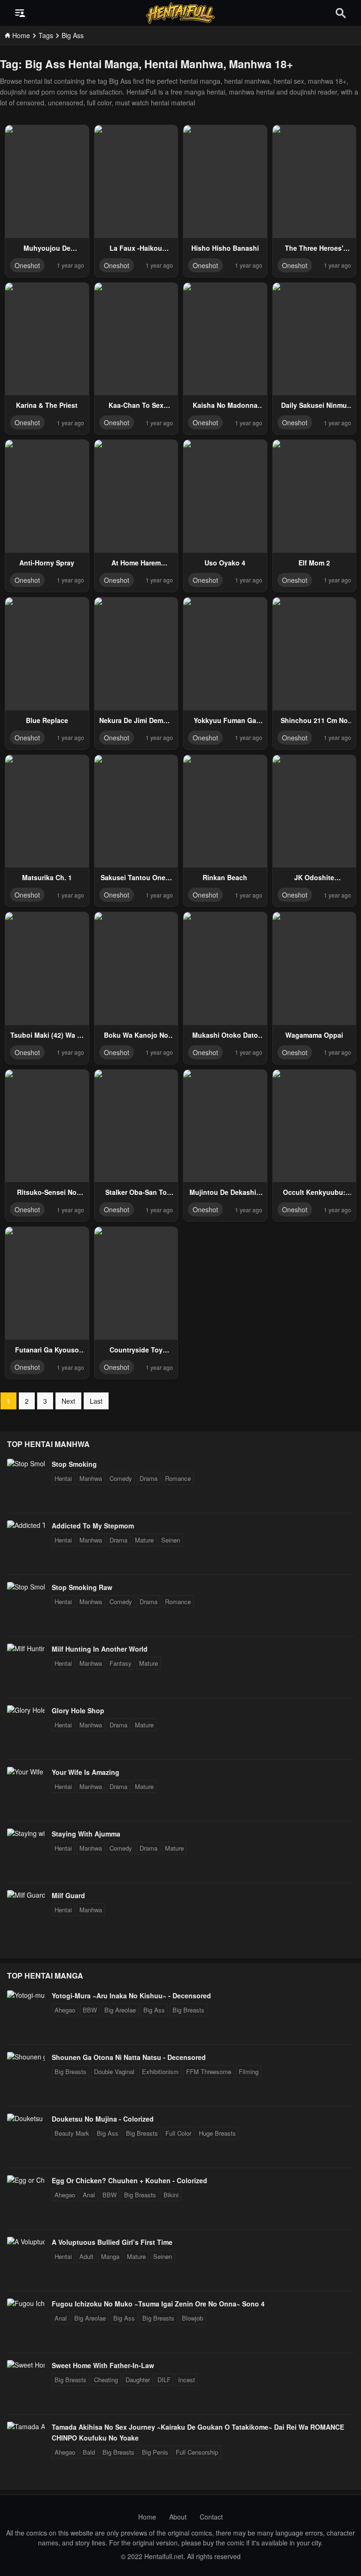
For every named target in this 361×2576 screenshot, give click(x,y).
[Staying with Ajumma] (26, 1833)
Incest (187, 2380)
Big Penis (155, 2452)
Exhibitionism (160, 2071)
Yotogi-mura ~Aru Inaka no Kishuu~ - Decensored (131, 1996)
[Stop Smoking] (26, 1463)
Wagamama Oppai (314, 1035)
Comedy (121, 1478)
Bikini (171, 2195)
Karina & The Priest (47, 405)
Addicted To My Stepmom (93, 1526)
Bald (89, 2452)
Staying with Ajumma (86, 1834)
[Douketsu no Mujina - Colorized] (26, 2118)
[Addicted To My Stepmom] (26, 1525)
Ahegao (65, 2010)
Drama (149, 1478)
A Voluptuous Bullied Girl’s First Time (112, 2242)
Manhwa (91, 1478)
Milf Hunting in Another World (100, 1649)
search (341, 13)
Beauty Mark (72, 2133)
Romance (178, 1478)
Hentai (63, 1478)
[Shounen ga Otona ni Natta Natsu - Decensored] (26, 2057)
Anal (89, 2195)
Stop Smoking (74, 1464)
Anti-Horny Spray (47, 563)
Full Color (178, 2133)
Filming (249, 2071)
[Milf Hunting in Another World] (26, 1648)
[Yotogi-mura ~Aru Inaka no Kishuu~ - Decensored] (26, 1995)
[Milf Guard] (26, 1895)
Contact (211, 2517)
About (178, 2517)
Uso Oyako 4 (225, 563)
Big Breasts (188, 2010)
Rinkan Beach (225, 877)
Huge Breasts (217, 2133)
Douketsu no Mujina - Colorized (103, 2119)
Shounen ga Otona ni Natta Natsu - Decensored (129, 2057)
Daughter (138, 2380)
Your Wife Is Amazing (86, 1772)
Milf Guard (68, 1895)
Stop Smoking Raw (82, 1587)
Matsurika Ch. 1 (47, 877)
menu (20, 13)
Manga (110, 2256)
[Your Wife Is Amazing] (26, 1772)
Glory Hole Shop (78, 1710)
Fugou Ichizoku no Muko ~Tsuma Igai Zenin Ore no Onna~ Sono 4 (158, 2304)
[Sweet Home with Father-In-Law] (26, 2365)
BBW (90, 2010)
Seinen (171, 1540)
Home (147, 2517)
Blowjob (192, 2318)
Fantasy (121, 1663)
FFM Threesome (209, 2071)
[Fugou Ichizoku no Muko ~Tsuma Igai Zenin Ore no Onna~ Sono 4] (26, 2303)
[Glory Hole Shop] (26, 1710)
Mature (144, 1540)
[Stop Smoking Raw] (26, 1587)
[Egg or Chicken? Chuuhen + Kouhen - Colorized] (26, 2180)
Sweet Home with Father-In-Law (103, 2365)
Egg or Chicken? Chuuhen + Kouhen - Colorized (129, 2180)
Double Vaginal (114, 2071)
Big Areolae (120, 2010)
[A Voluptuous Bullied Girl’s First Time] (26, 2242)
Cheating (106, 2380)
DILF (164, 2380)
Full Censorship (197, 2452)
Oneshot (27, 265)
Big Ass (154, 2010)
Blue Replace (47, 720)
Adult (86, 2256)
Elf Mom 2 (314, 563)
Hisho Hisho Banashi (225, 248)
